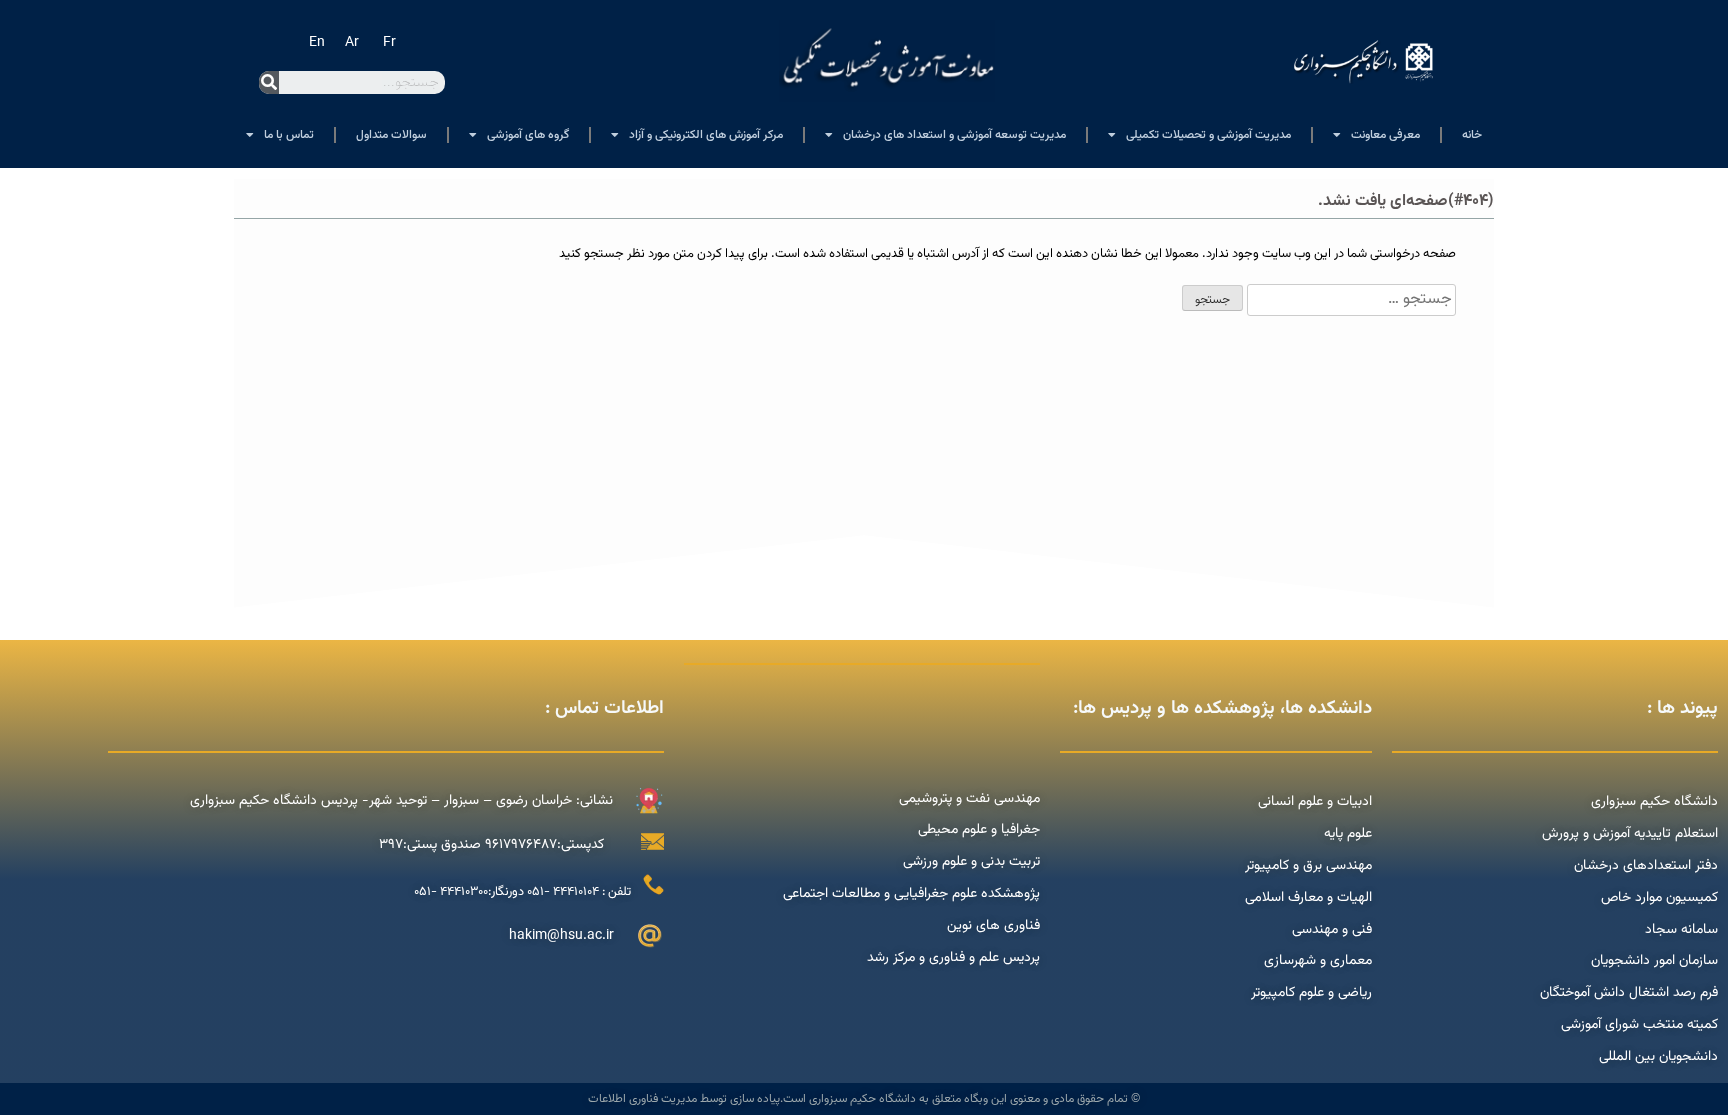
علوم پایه (1348, 834)
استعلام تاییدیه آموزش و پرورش (1628, 834)
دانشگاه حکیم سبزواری (1654, 802)
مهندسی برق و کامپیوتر (1308, 866)
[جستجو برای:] (1349, 300)
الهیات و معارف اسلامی (1308, 898)
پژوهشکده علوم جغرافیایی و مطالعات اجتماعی (911, 894)
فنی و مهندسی (1332, 930)
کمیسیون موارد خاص (1659, 898)
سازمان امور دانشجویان (1654, 961)
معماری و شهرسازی (1318, 961)
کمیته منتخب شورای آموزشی (1639, 1025)
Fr (389, 43)
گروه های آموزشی (528, 135)
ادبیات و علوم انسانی (1315, 802)
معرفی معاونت (1385, 135)
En (317, 43)
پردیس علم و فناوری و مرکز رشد (953, 958)
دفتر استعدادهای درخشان (1646, 866)
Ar (352, 43)
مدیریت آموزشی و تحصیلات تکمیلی (1208, 135)
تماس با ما (289, 135)
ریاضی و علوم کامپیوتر (1311, 993)
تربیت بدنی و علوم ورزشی (971, 862)
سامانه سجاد (1681, 930)
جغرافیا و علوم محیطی (979, 830)
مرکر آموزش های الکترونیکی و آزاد (706, 135)
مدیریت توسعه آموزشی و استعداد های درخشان (954, 135)
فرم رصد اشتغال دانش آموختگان (1629, 993)
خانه (1472, 135)
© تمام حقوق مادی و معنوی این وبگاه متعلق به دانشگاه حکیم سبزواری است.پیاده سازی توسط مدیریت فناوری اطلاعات (864, 1099)
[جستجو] (269, 82)
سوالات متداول (391, 135)
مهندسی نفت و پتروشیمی (969, 799)
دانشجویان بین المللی (1658, 1057)
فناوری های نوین (993, 926)
